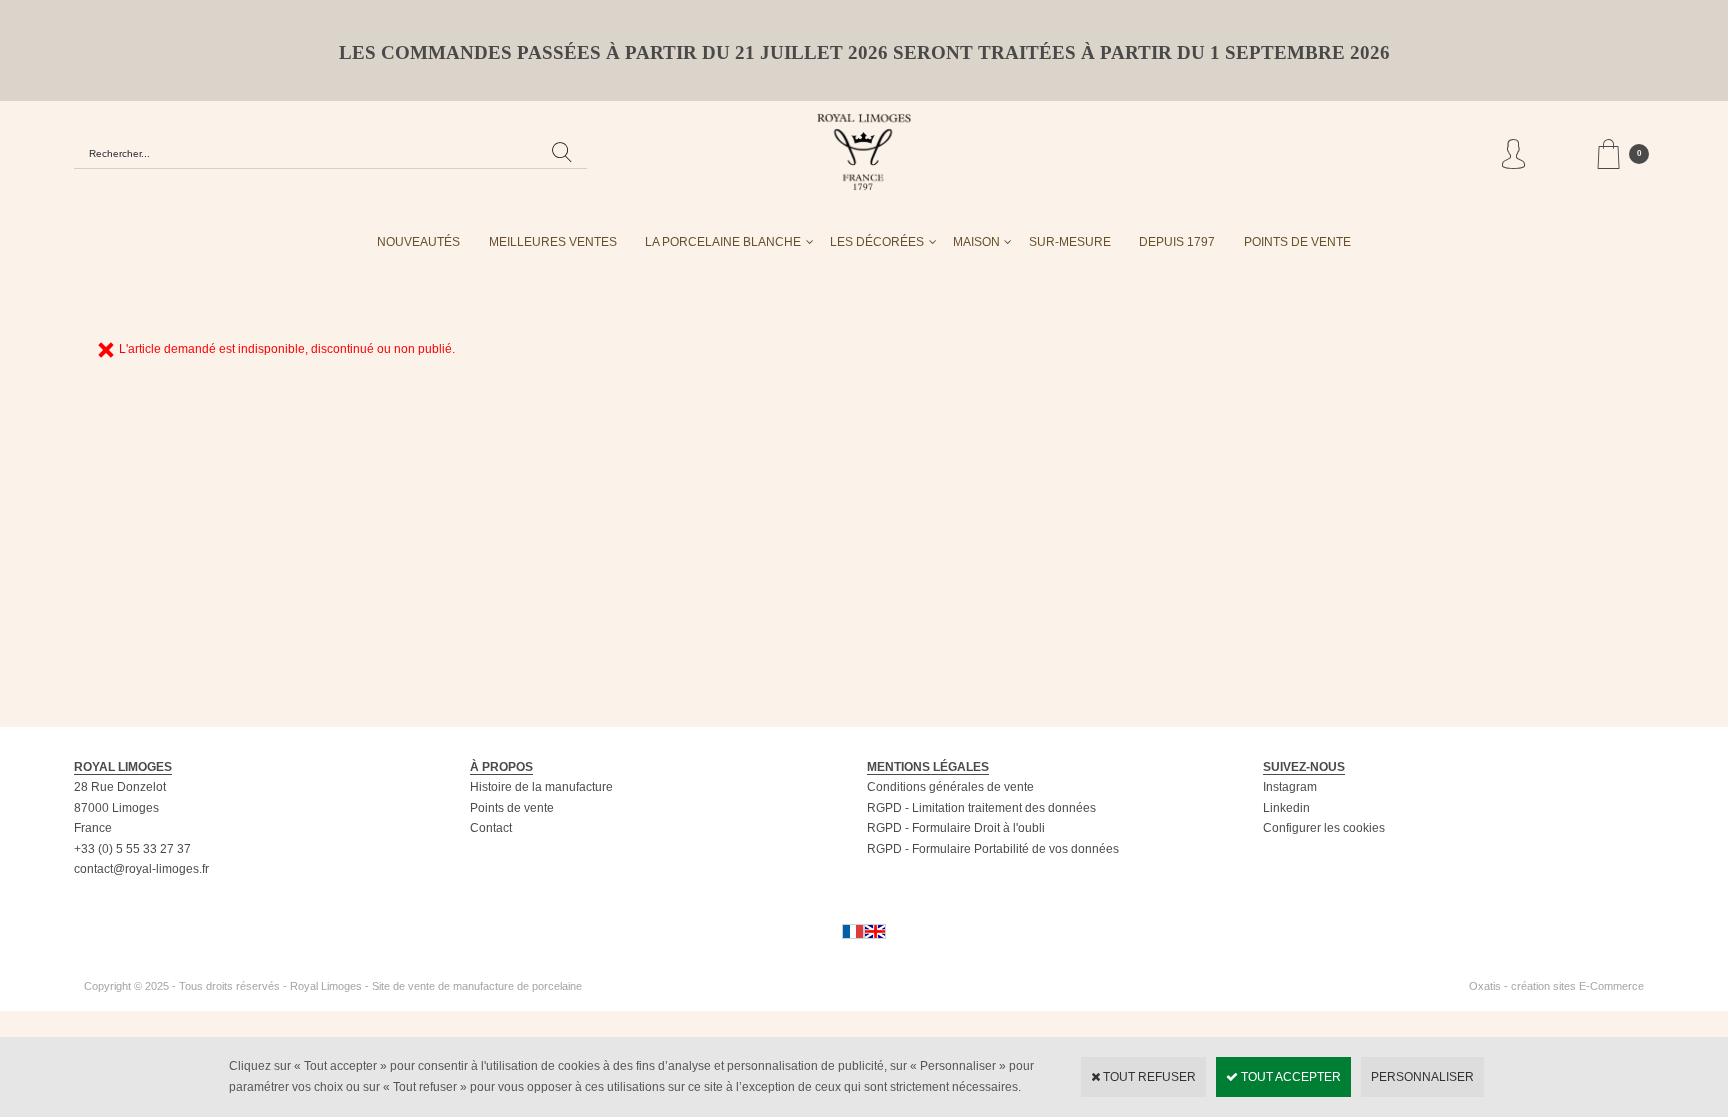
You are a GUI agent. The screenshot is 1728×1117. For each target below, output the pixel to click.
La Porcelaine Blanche (723, 242)
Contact (491, 828)
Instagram (1290, 787)
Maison (976, 242)
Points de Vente (1297, 242)
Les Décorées (877, 242)
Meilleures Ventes (553, 242)
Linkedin (1286, 808)
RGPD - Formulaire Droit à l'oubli (956, 828)
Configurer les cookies (1324, 828)
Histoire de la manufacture (541, 787)
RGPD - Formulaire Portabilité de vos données (993, 849)
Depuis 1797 (1177, 242)
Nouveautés (418, 242)
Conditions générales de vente (950, 787)
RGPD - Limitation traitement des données (981, 808)
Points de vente (512, 808)
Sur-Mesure (1070, 242)
